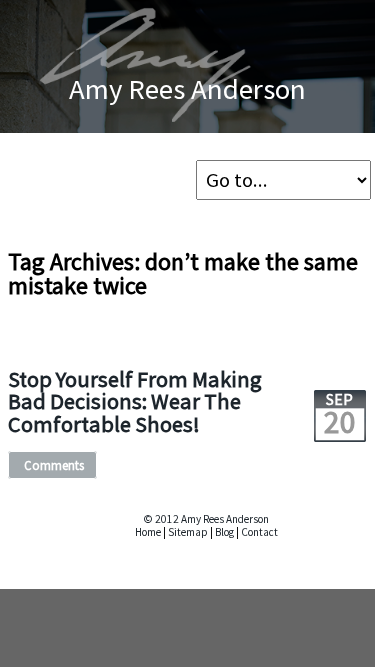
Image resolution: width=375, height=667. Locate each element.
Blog (224, 532)
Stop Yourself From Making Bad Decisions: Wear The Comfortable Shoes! (135, 401)
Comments (54, 465)
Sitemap (188, 532)
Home (148, 532)
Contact (259, 532)
